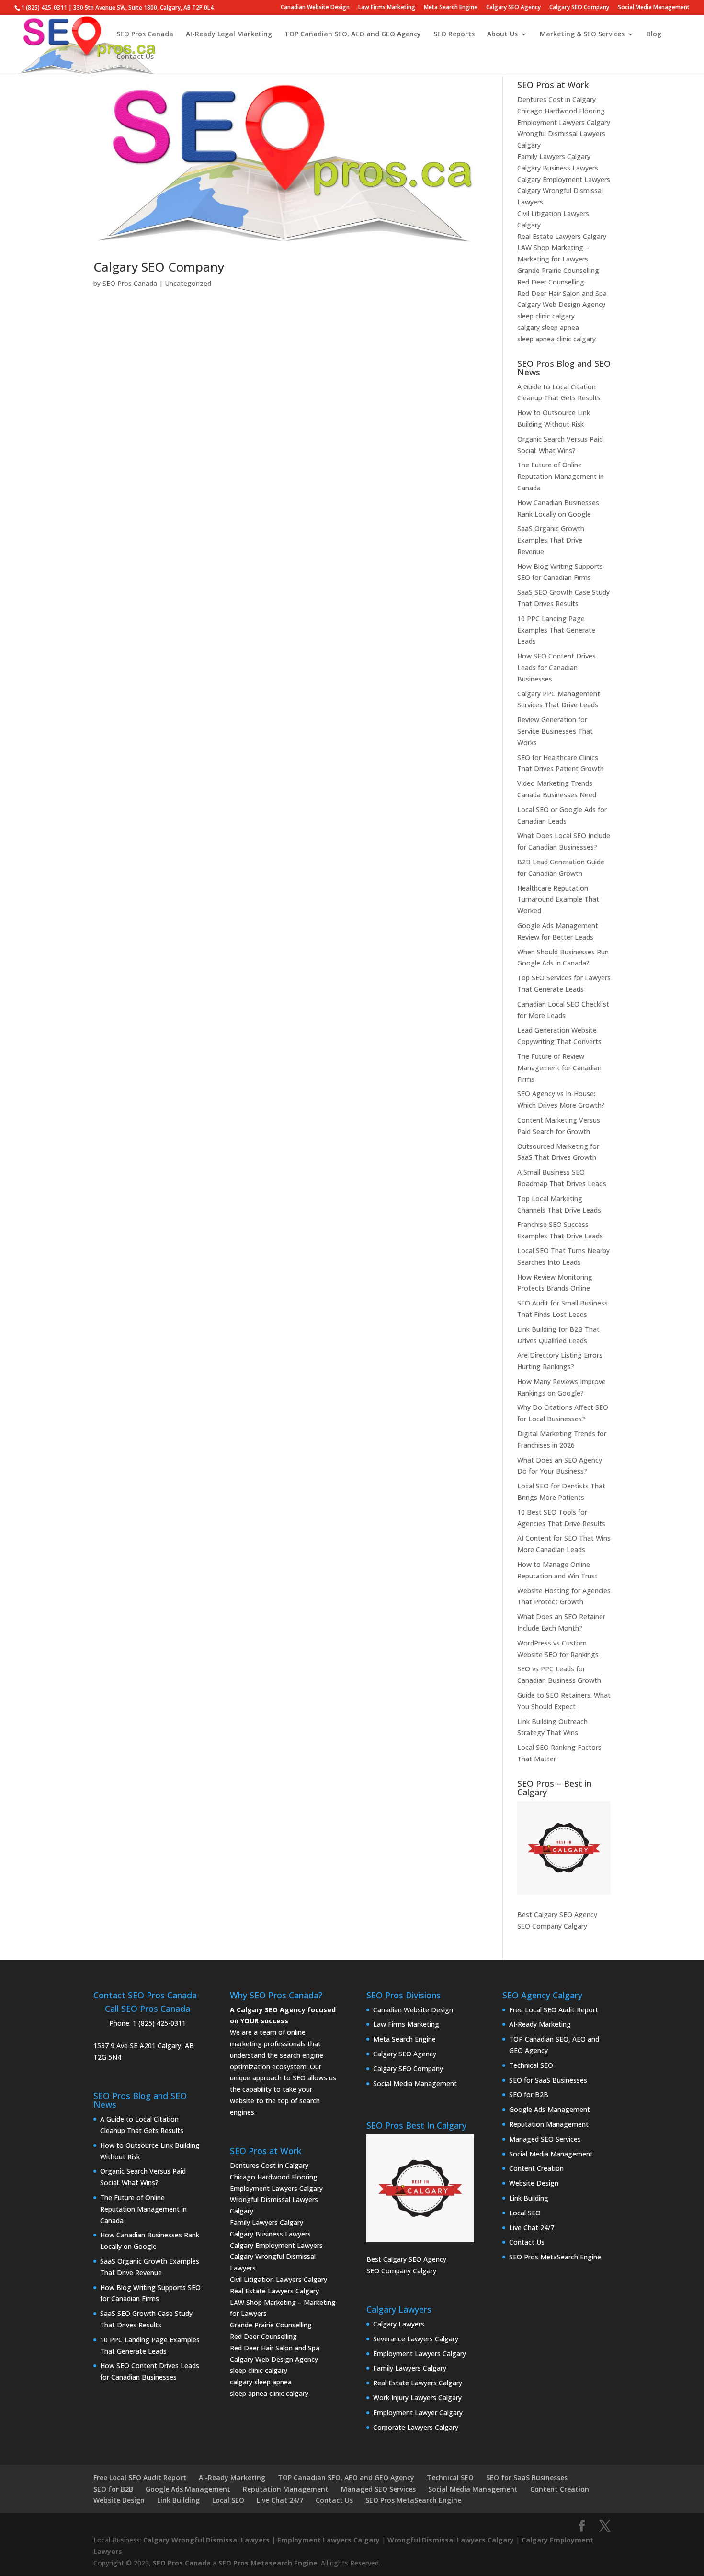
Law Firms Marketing (387, 8)
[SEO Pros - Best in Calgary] (564, 1848)
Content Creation (536, 2168)
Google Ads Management (550, 2109)
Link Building (529, 2198)
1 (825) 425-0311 (159, 2023)
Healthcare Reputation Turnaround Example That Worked (558, 900)
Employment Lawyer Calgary (418, 2412)
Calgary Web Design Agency (561, 304)
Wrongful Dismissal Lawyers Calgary (451, 2540)
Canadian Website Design (315, 8)
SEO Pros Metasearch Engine (268, 2563)
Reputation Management (549, 2124)
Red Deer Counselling (551, 282)
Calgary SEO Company (579, 8)
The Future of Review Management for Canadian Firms (559, 1068)
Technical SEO (531, 2065)
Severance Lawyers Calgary (416, 2339)
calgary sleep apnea (548, 327)
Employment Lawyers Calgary (564, 122)
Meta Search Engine (451, 8)
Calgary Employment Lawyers (564, 179)
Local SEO (525, 2213)
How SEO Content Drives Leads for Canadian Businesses (556, 667)
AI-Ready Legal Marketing (229, 34)
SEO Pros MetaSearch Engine (555, 2257)
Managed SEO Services (545, 2139)
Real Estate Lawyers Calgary (562, 236)
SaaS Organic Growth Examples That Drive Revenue (551, 540)
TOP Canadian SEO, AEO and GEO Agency (353, 34)
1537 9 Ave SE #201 (125, 2046)
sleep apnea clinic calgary (556, 339)
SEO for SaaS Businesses (548, 2080)
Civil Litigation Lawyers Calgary (278, 2279)
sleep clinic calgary (546, 316)
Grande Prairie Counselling (558, 270)
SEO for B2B (529, 2094)
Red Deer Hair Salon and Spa (562, 293)
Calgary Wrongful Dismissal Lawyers (206, 2540)
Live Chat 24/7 (532, 2228)
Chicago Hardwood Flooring (561, 111)
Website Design (534, 2183)
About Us (502, 34)
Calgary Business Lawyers (558, 168)
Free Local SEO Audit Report (554, 2010)
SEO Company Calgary (552, 1926)
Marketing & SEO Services (582, 34)
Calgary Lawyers (399, 2324)
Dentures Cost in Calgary (556, 99)
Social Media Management (654, 8)
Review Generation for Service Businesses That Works (555, 731)
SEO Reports (454, 34)
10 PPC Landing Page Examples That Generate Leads (556, 630)
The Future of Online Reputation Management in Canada (561, 476)
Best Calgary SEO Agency (557, 1914)
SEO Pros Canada (145, 34)
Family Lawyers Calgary (554, 156)
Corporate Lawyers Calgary (416, 2427)
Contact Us (135, 57)
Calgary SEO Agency (513, 8)
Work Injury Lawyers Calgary (417, 2398)
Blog (654, 34)
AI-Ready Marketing (540, 2024)
